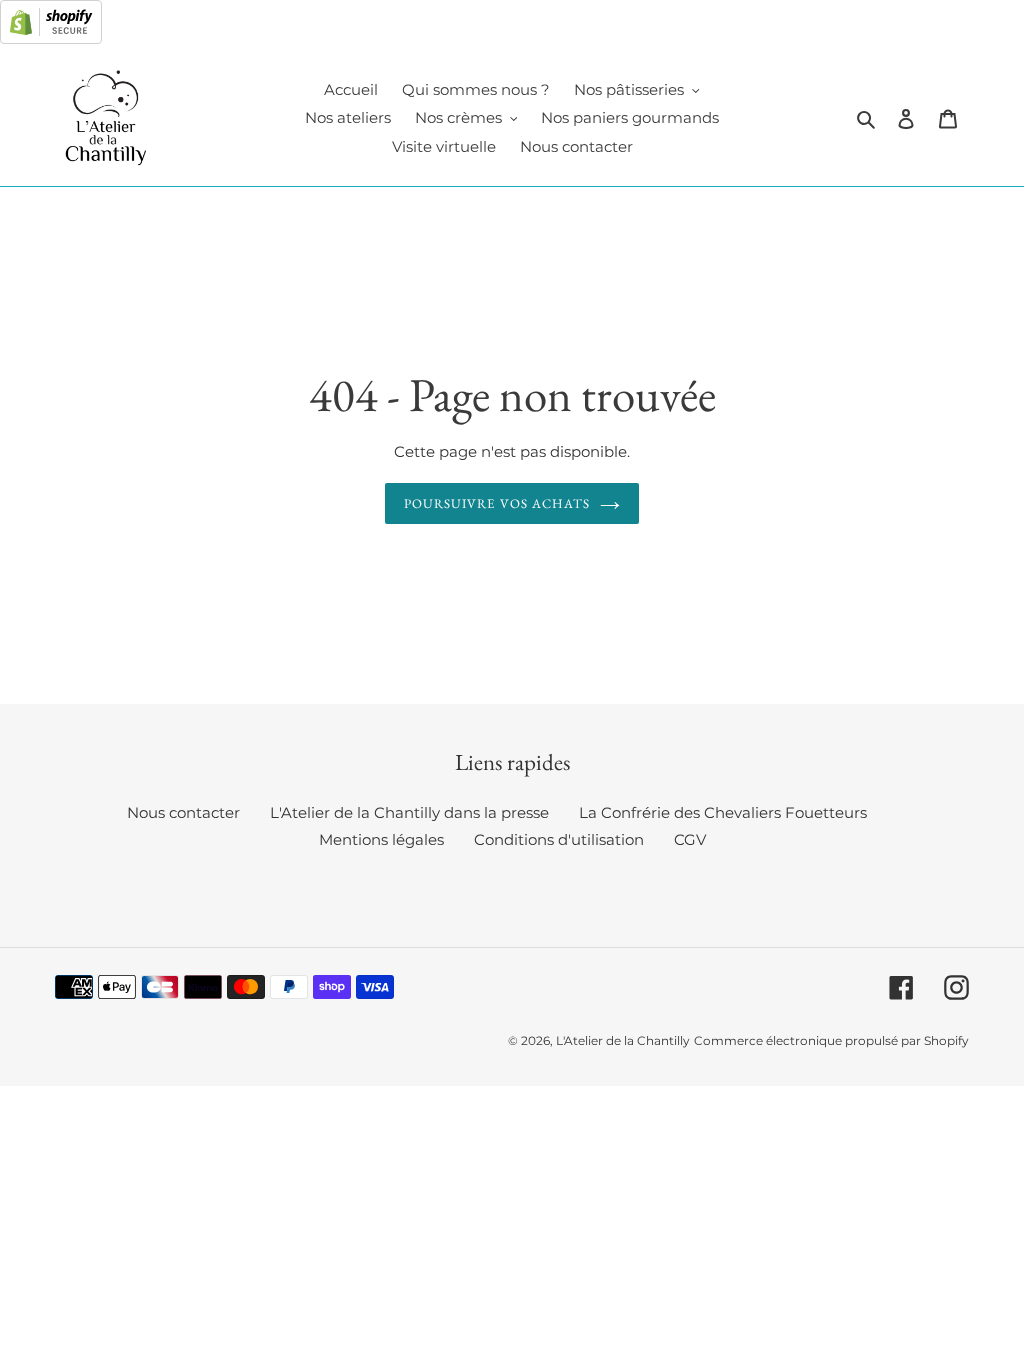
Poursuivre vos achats (497, 503)
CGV (690, 839)
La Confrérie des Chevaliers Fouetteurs (723, 812)
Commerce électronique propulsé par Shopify (831, 1040)
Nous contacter (183, 812)
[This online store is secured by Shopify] (51, 38)
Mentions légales (381, 839)
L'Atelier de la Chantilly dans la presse (409, 812)
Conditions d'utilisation (559, 839)
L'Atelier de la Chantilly (623, 1040)
